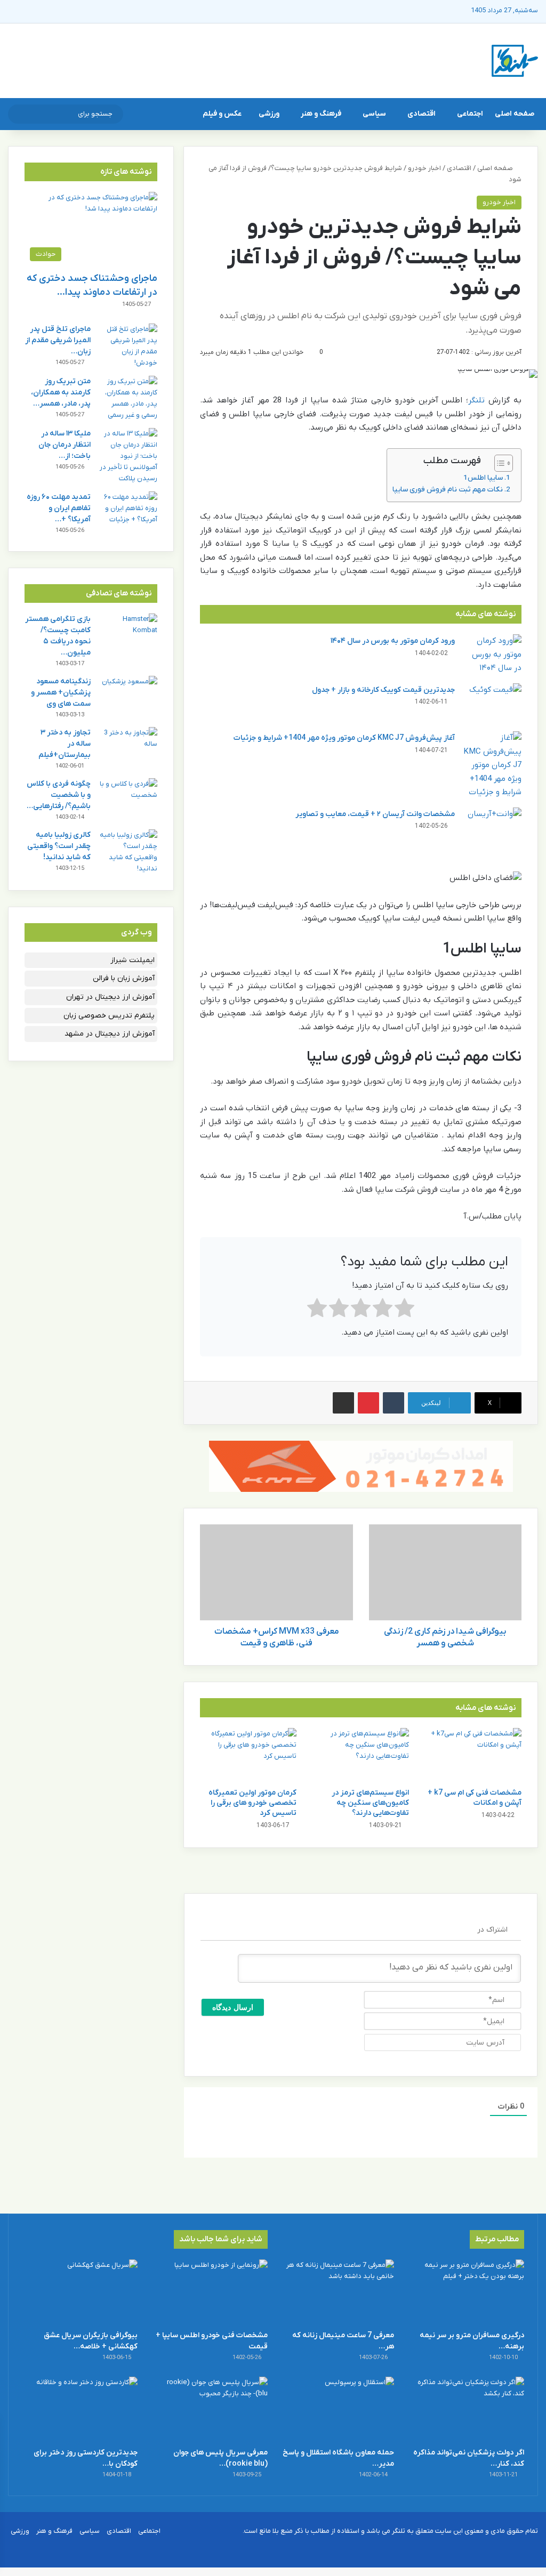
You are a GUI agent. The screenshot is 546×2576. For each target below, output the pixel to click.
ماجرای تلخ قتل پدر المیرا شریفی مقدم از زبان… (58, 340)
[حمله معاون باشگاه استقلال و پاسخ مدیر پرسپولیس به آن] (336, 2409)
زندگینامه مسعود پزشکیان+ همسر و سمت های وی (61, 693)
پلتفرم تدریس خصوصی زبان (109, 1016)
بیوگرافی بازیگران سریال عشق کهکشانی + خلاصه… (91, 2341)
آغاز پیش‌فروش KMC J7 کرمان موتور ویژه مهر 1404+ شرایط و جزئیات (344, 738)
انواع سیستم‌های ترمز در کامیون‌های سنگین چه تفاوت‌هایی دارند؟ (370, 1803)
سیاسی (374, 114)
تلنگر (476, 400)
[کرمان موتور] (361, 1466)
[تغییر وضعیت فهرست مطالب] (498, 463)
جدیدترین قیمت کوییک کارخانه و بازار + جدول (383, 690)
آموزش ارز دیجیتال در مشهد (110, 1034)
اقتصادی (421, 114)
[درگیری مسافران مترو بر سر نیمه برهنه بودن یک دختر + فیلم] (466, 2292)
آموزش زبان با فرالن (124, 978)
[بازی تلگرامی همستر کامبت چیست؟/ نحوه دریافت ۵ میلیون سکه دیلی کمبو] (128, 633)
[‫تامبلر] (394, 1403)
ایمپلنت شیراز (133, 960)
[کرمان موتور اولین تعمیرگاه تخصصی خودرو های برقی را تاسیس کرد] (248, 1755)
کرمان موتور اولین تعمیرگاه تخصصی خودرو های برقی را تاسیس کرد (252, 1803)
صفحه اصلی (515, 114)
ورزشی (269, 114)
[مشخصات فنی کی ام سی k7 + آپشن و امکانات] (473, 1755)
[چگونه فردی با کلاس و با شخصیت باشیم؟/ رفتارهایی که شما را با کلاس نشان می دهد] (128, 798)
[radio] (404, 1310)
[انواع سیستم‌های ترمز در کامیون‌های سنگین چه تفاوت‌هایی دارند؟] (361, 1755)
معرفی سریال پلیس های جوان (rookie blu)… (220, 2458)
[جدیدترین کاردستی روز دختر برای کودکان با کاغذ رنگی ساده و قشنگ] (80, 2409)
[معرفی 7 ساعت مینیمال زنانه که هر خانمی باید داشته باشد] (336, 2292)
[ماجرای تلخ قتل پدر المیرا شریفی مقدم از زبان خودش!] (128, 346)
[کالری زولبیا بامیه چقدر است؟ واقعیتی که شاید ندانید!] (128, 852)
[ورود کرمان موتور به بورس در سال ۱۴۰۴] (492, 655)
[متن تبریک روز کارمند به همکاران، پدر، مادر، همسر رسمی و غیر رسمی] (128, 398)
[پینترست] (368, 1403)
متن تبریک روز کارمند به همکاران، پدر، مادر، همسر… (61, 393)
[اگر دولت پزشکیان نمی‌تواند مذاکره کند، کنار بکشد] (466, 2409)
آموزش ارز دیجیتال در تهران (110, 997)
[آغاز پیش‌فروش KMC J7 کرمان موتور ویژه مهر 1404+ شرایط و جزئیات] (492, 765)
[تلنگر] (515, 61)
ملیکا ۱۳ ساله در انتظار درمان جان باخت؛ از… (65, 445)
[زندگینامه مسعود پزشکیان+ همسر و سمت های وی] (128, 696)
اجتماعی (470, 114)
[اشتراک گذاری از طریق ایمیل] (343, 1403)
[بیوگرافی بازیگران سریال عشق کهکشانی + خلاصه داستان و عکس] (80, 2292)
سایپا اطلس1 (483, 478)
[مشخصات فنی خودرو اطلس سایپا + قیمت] (210, 2292)
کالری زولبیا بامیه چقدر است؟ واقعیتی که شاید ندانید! (59, 846)
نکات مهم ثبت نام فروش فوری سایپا (448, 490)
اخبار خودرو (424, 168)
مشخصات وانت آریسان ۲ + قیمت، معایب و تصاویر (375, 814)
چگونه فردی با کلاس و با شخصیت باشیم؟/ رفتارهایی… (59, 795)
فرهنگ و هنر (321, 114)
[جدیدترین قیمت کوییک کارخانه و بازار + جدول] (492, 703)
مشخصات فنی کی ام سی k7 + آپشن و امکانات (475, 1798)
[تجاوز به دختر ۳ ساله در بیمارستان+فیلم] (128, 747)
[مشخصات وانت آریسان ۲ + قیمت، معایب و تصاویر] (492, 827)
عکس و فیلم (222, 114)
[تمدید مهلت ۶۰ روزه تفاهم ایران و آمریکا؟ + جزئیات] (128, 511)
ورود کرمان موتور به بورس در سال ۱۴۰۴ (393, 641)
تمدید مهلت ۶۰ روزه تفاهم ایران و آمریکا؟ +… (59, 508)
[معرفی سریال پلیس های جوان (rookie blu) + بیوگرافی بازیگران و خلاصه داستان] (210, 2409)
